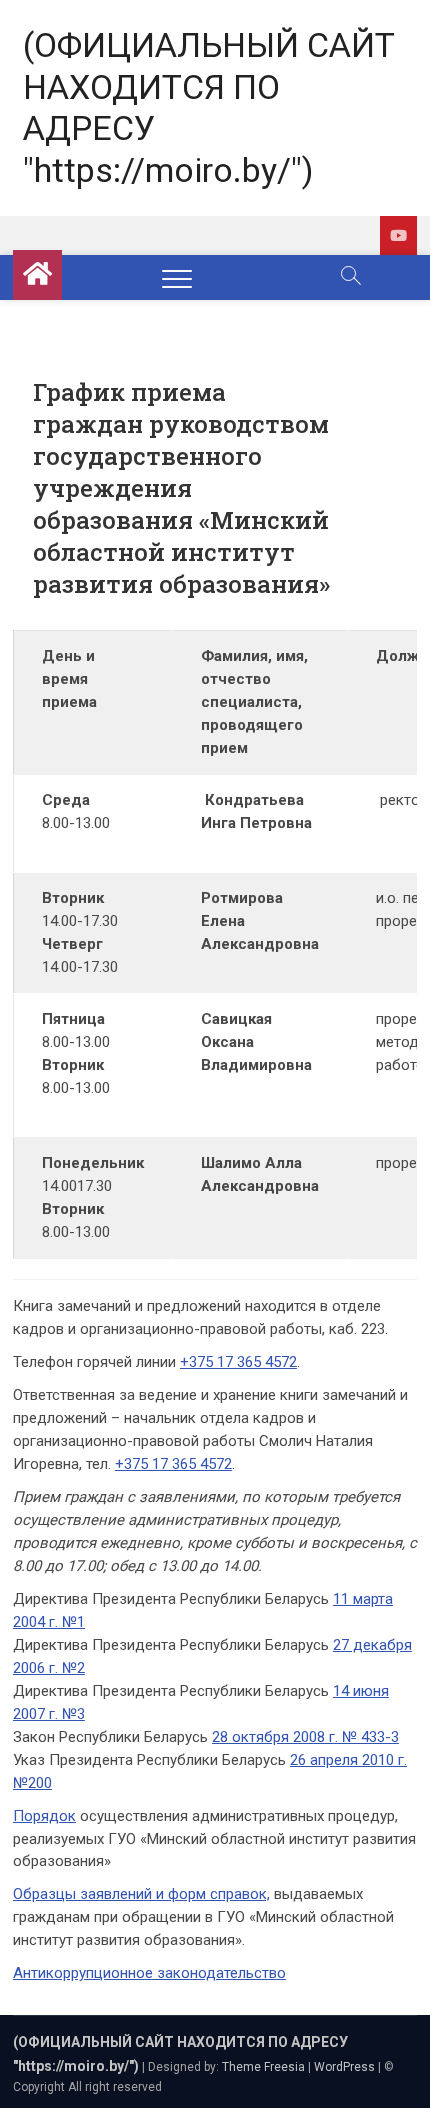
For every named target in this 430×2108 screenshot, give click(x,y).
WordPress (344, 2067)
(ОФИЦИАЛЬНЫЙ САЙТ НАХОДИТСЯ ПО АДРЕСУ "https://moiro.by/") (209, 107)
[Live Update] (398, 235)
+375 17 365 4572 (238, 1362)
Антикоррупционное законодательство (149, 1973)
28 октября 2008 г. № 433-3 (305, 1737)
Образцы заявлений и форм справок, (141, 1894)
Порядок (44, 1816)
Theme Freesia (263, 2067)
